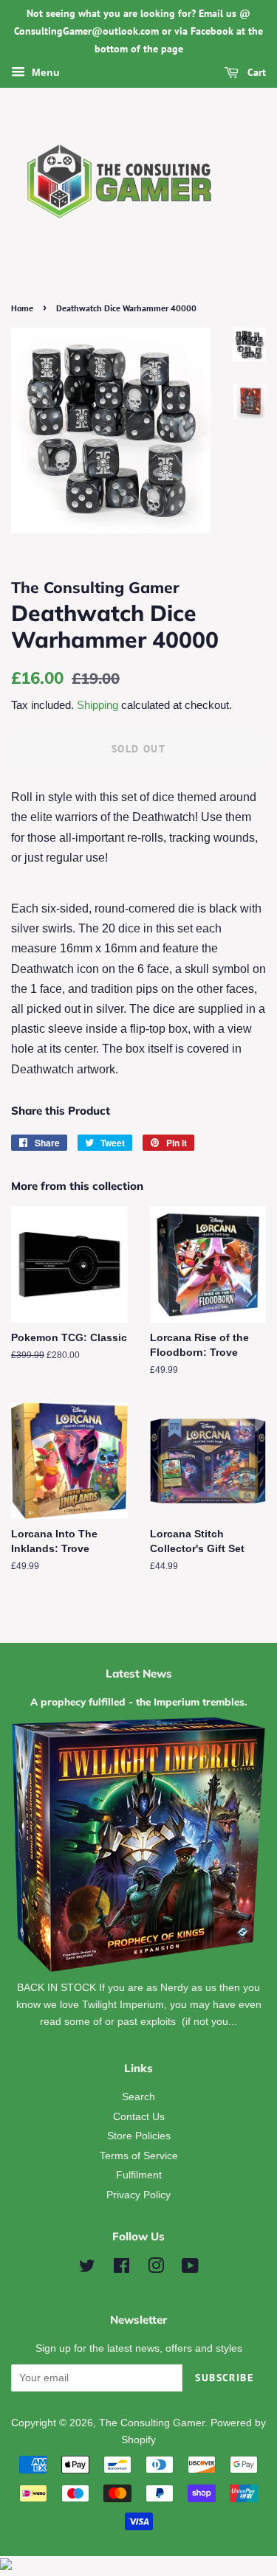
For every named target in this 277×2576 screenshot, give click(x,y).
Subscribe (224, 2378)
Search (138, 2097)
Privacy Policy (138, 2195)
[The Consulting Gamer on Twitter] (87, 2269)
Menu (44, 73)
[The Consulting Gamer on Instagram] (156, 2269)
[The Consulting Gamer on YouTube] (190, 2269)
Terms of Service (139, 2156)
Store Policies (139, 2136)
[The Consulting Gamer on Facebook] (122, 2269)
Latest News (139, 1673)
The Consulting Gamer (152, 2423)
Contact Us (139, 2117)
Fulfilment (139, 2175)
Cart (255, 73)
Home (22, 308)
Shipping (98, 705)
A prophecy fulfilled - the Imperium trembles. (139, 1701)
